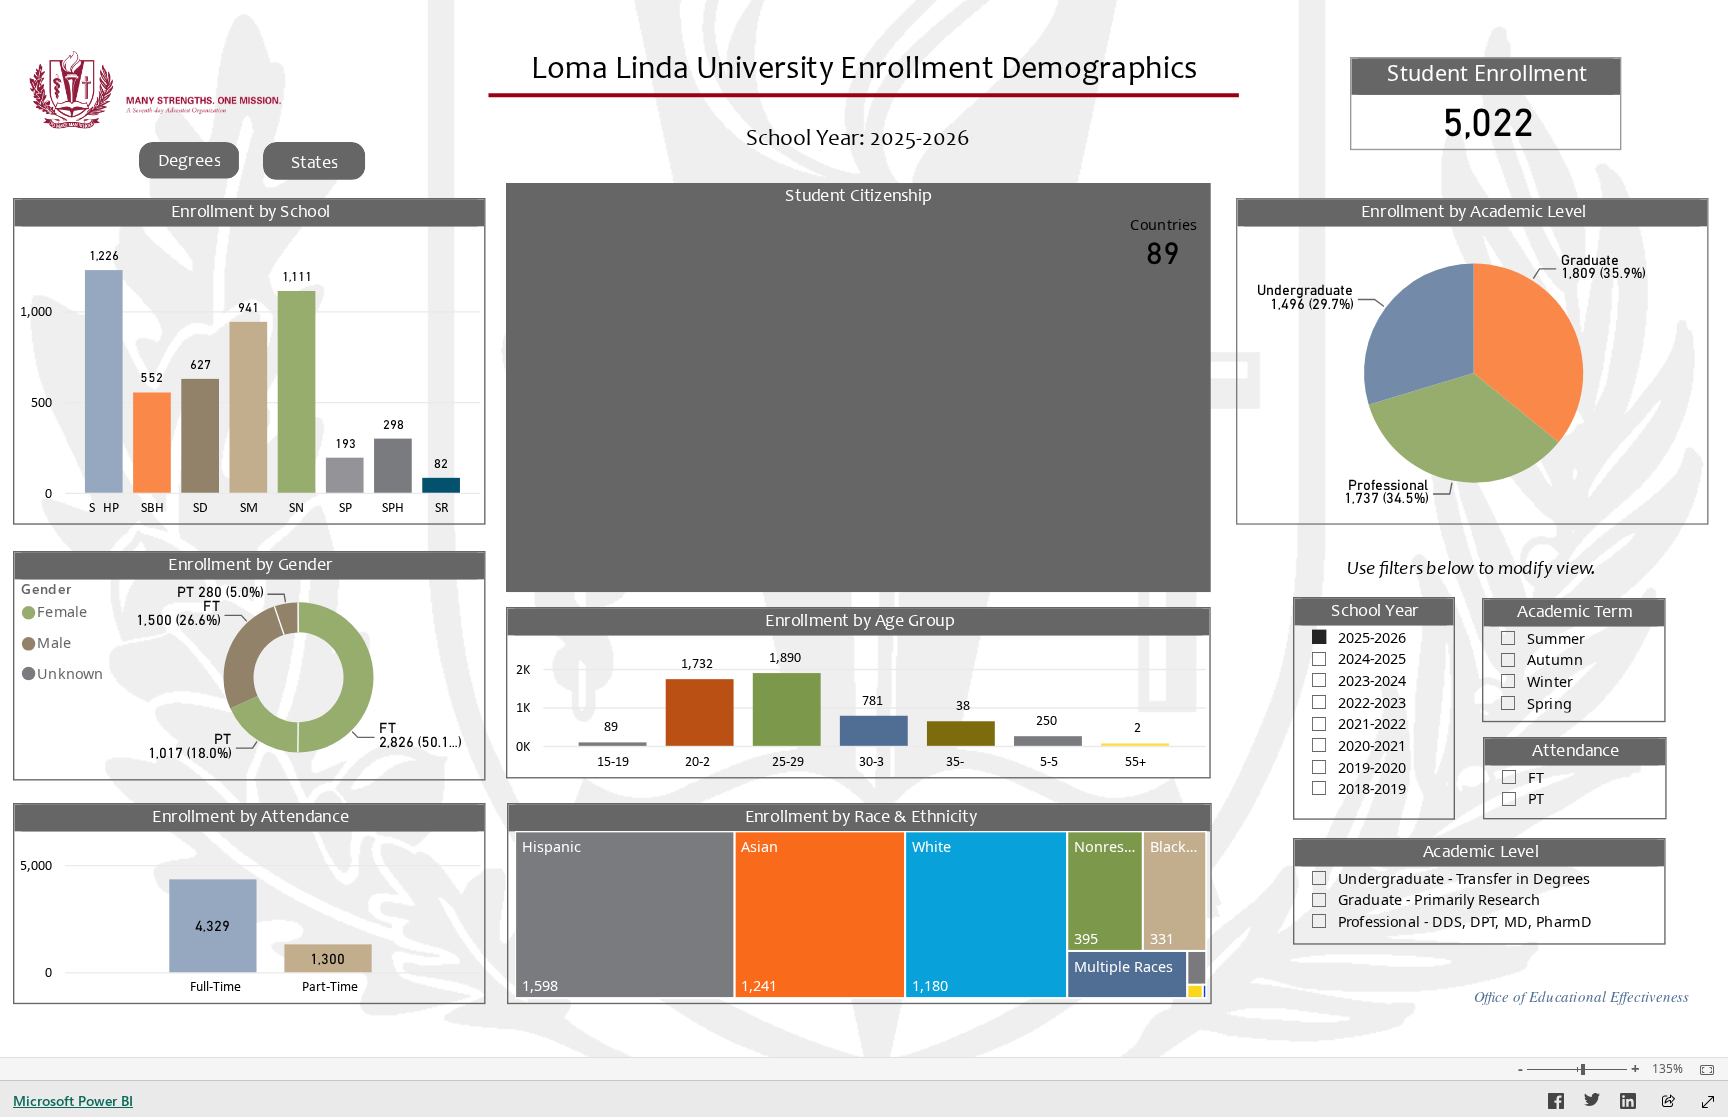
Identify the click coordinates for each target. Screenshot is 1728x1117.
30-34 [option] (875, 760)
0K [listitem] (523, 745)
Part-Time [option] (330, 986)
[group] (864, 76)
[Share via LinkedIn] (1628, 1104)
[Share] (1668, 1102)
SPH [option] (393, 506)
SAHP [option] (104, 506)
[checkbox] (1373, 636)
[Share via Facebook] (1556, 1104)
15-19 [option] (613, 760)
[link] (189, 160)
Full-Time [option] (215, 986)
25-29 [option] (788, 760)
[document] (864, 92)
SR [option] (442, 506)
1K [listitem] (523, 707)
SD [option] (200, 506)
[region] (864, 529)
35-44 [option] (962, 760)
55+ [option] (1135, 760)
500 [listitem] (41, 401)
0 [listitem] (48, 492)
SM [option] (249, 506)
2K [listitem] (523, 668)
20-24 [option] (701, 760)
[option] (104, 381)
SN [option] (296, 506)
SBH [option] (152, 506)
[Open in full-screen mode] (1708, 1102)
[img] (70, 89)
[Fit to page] (1702, 1070)
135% (1667, 1069)
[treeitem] (625, 914)
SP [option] (345, 506)
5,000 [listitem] (36, 864)
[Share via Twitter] (1592, 1104)
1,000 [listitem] (36, 311)
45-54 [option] (1049, 760)
